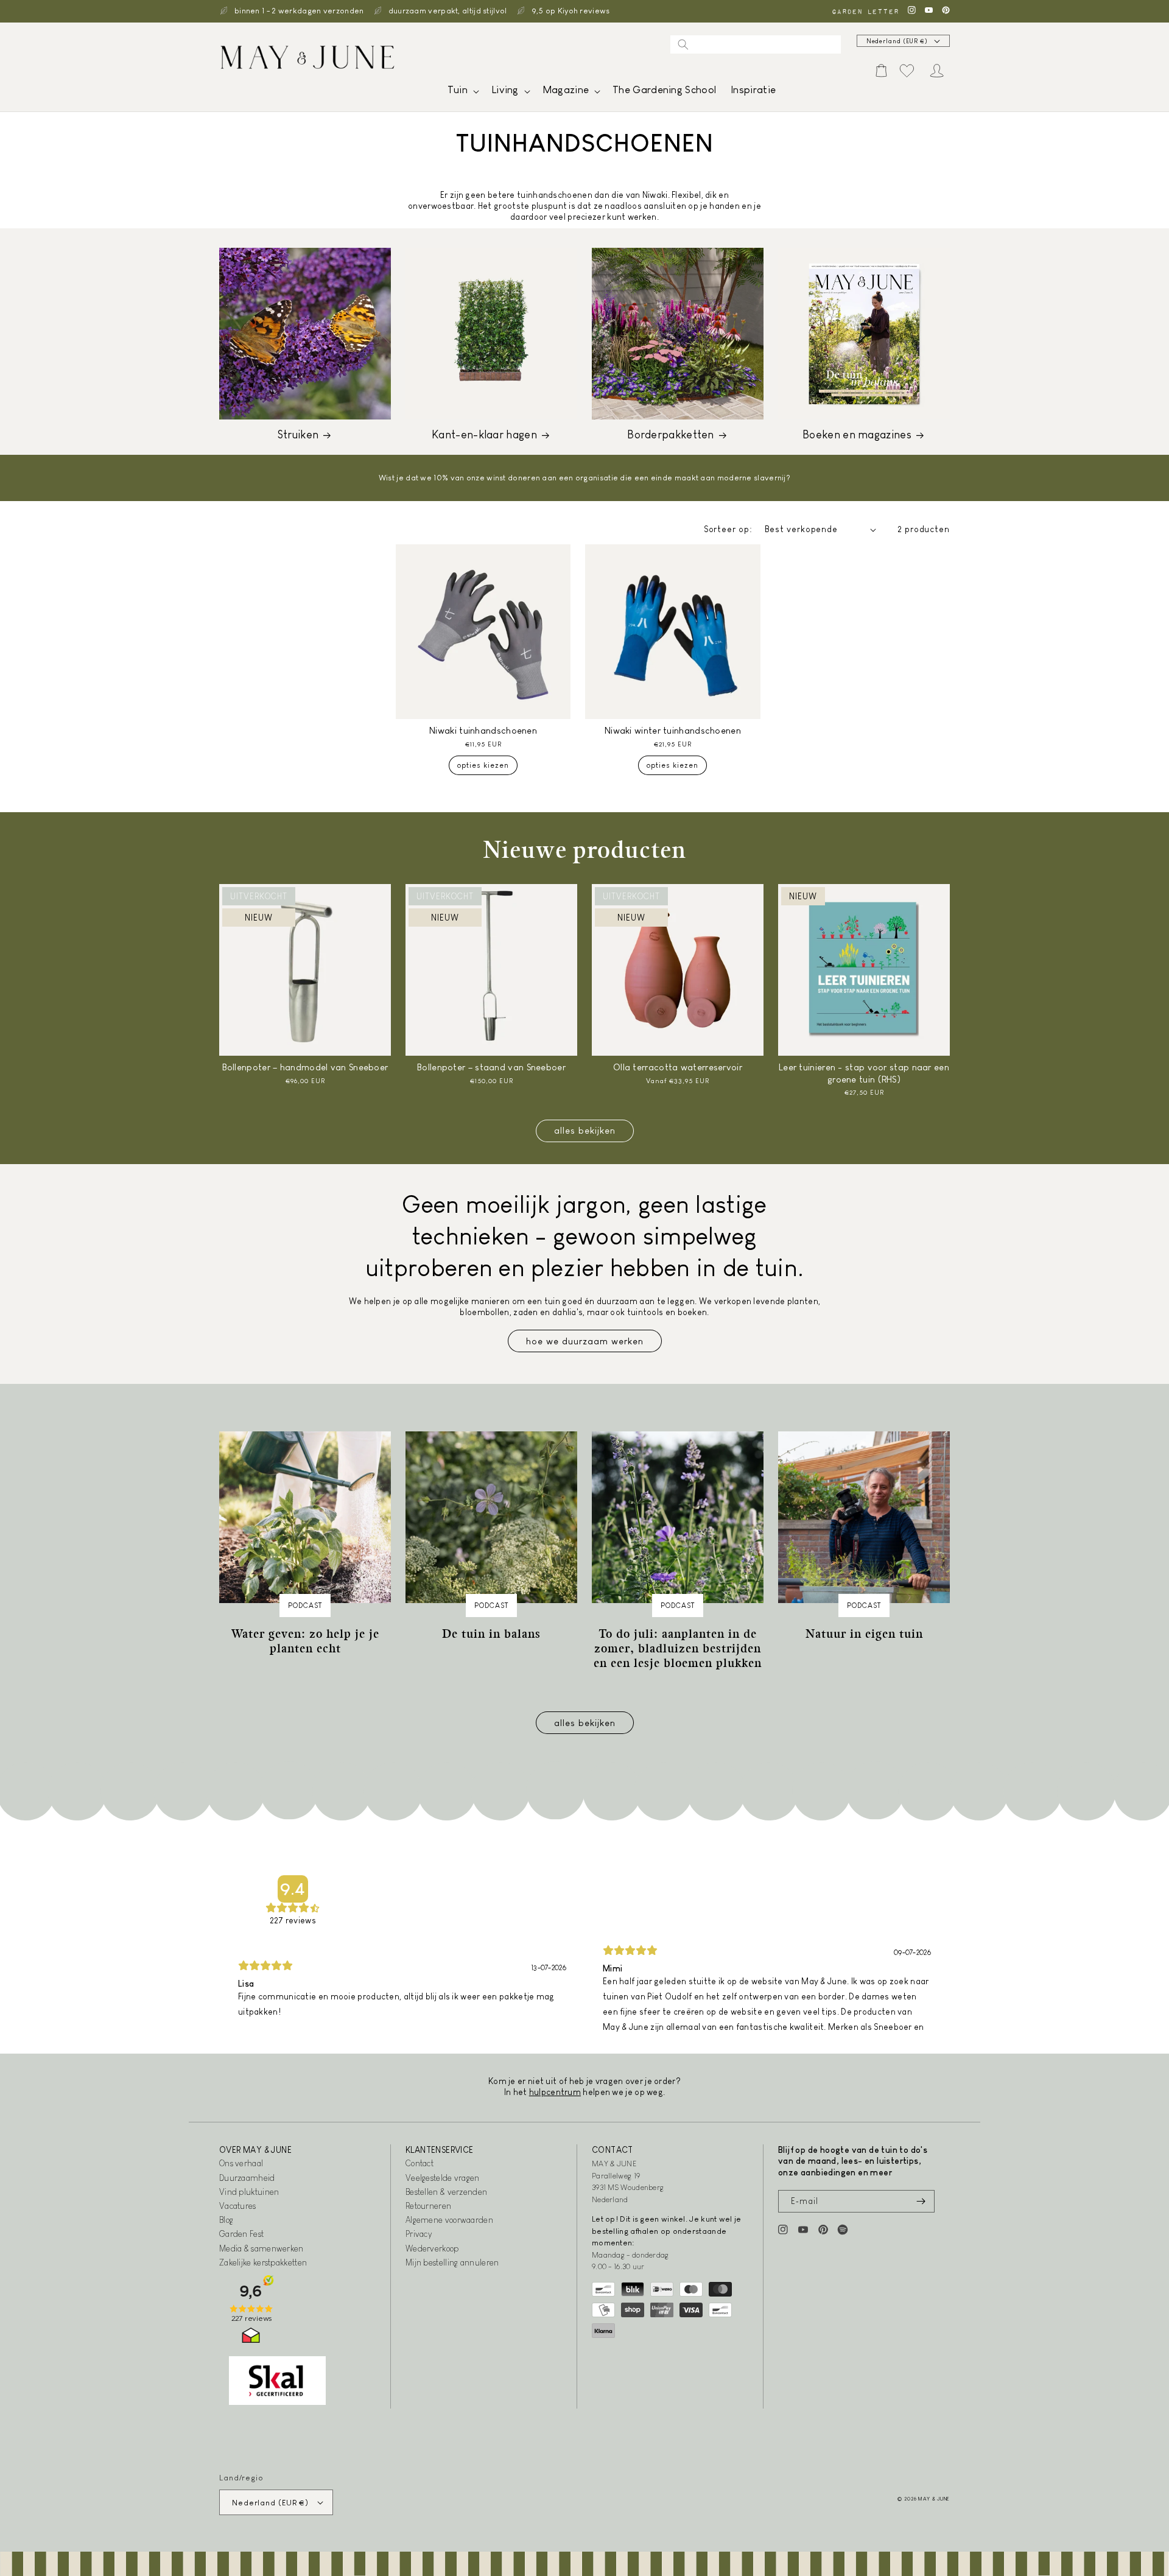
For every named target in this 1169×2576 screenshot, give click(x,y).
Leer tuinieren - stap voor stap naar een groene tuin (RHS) (864, 1073)
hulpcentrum (555, 2092)
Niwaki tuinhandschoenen (483, 730)
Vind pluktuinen (249, 2192)
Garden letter (865, 11)
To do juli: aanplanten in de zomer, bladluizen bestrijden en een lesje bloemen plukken (678, 1648)
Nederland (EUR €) (897, 41)
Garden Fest (241, 2234)
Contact (420, 2163)
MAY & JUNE (934, 2499)
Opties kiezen (483, 765)
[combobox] (756, 44)
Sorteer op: (728, 529)
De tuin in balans (491, 1634)
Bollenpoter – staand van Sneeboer (491, 1067)
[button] (462, 93)
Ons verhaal (241, 2163)
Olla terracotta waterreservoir (678, 1067)
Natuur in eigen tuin (864, 1634)
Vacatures (238, 2206)
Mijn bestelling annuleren (452, 2262)
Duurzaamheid (247, 2178)
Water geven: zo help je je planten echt (305, 1641)
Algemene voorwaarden (449, 2220)
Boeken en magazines (857, 435)
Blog (226, 2220)
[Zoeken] (683, 44)
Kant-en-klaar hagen (484, 435)
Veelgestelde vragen (443, 2178)
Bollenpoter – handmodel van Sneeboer (305, 1067)
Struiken (298, 435)
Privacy (419, 2234)
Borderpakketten (671, 435)
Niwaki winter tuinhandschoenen (673, 730)
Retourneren (428, 2206)
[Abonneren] (921, 2201)
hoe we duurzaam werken (585, 1341)
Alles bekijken (585, 1130)
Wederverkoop (432, 2248)
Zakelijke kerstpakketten (263, 2262)
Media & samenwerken (262, 2248)
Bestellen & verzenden (446, 2192)
